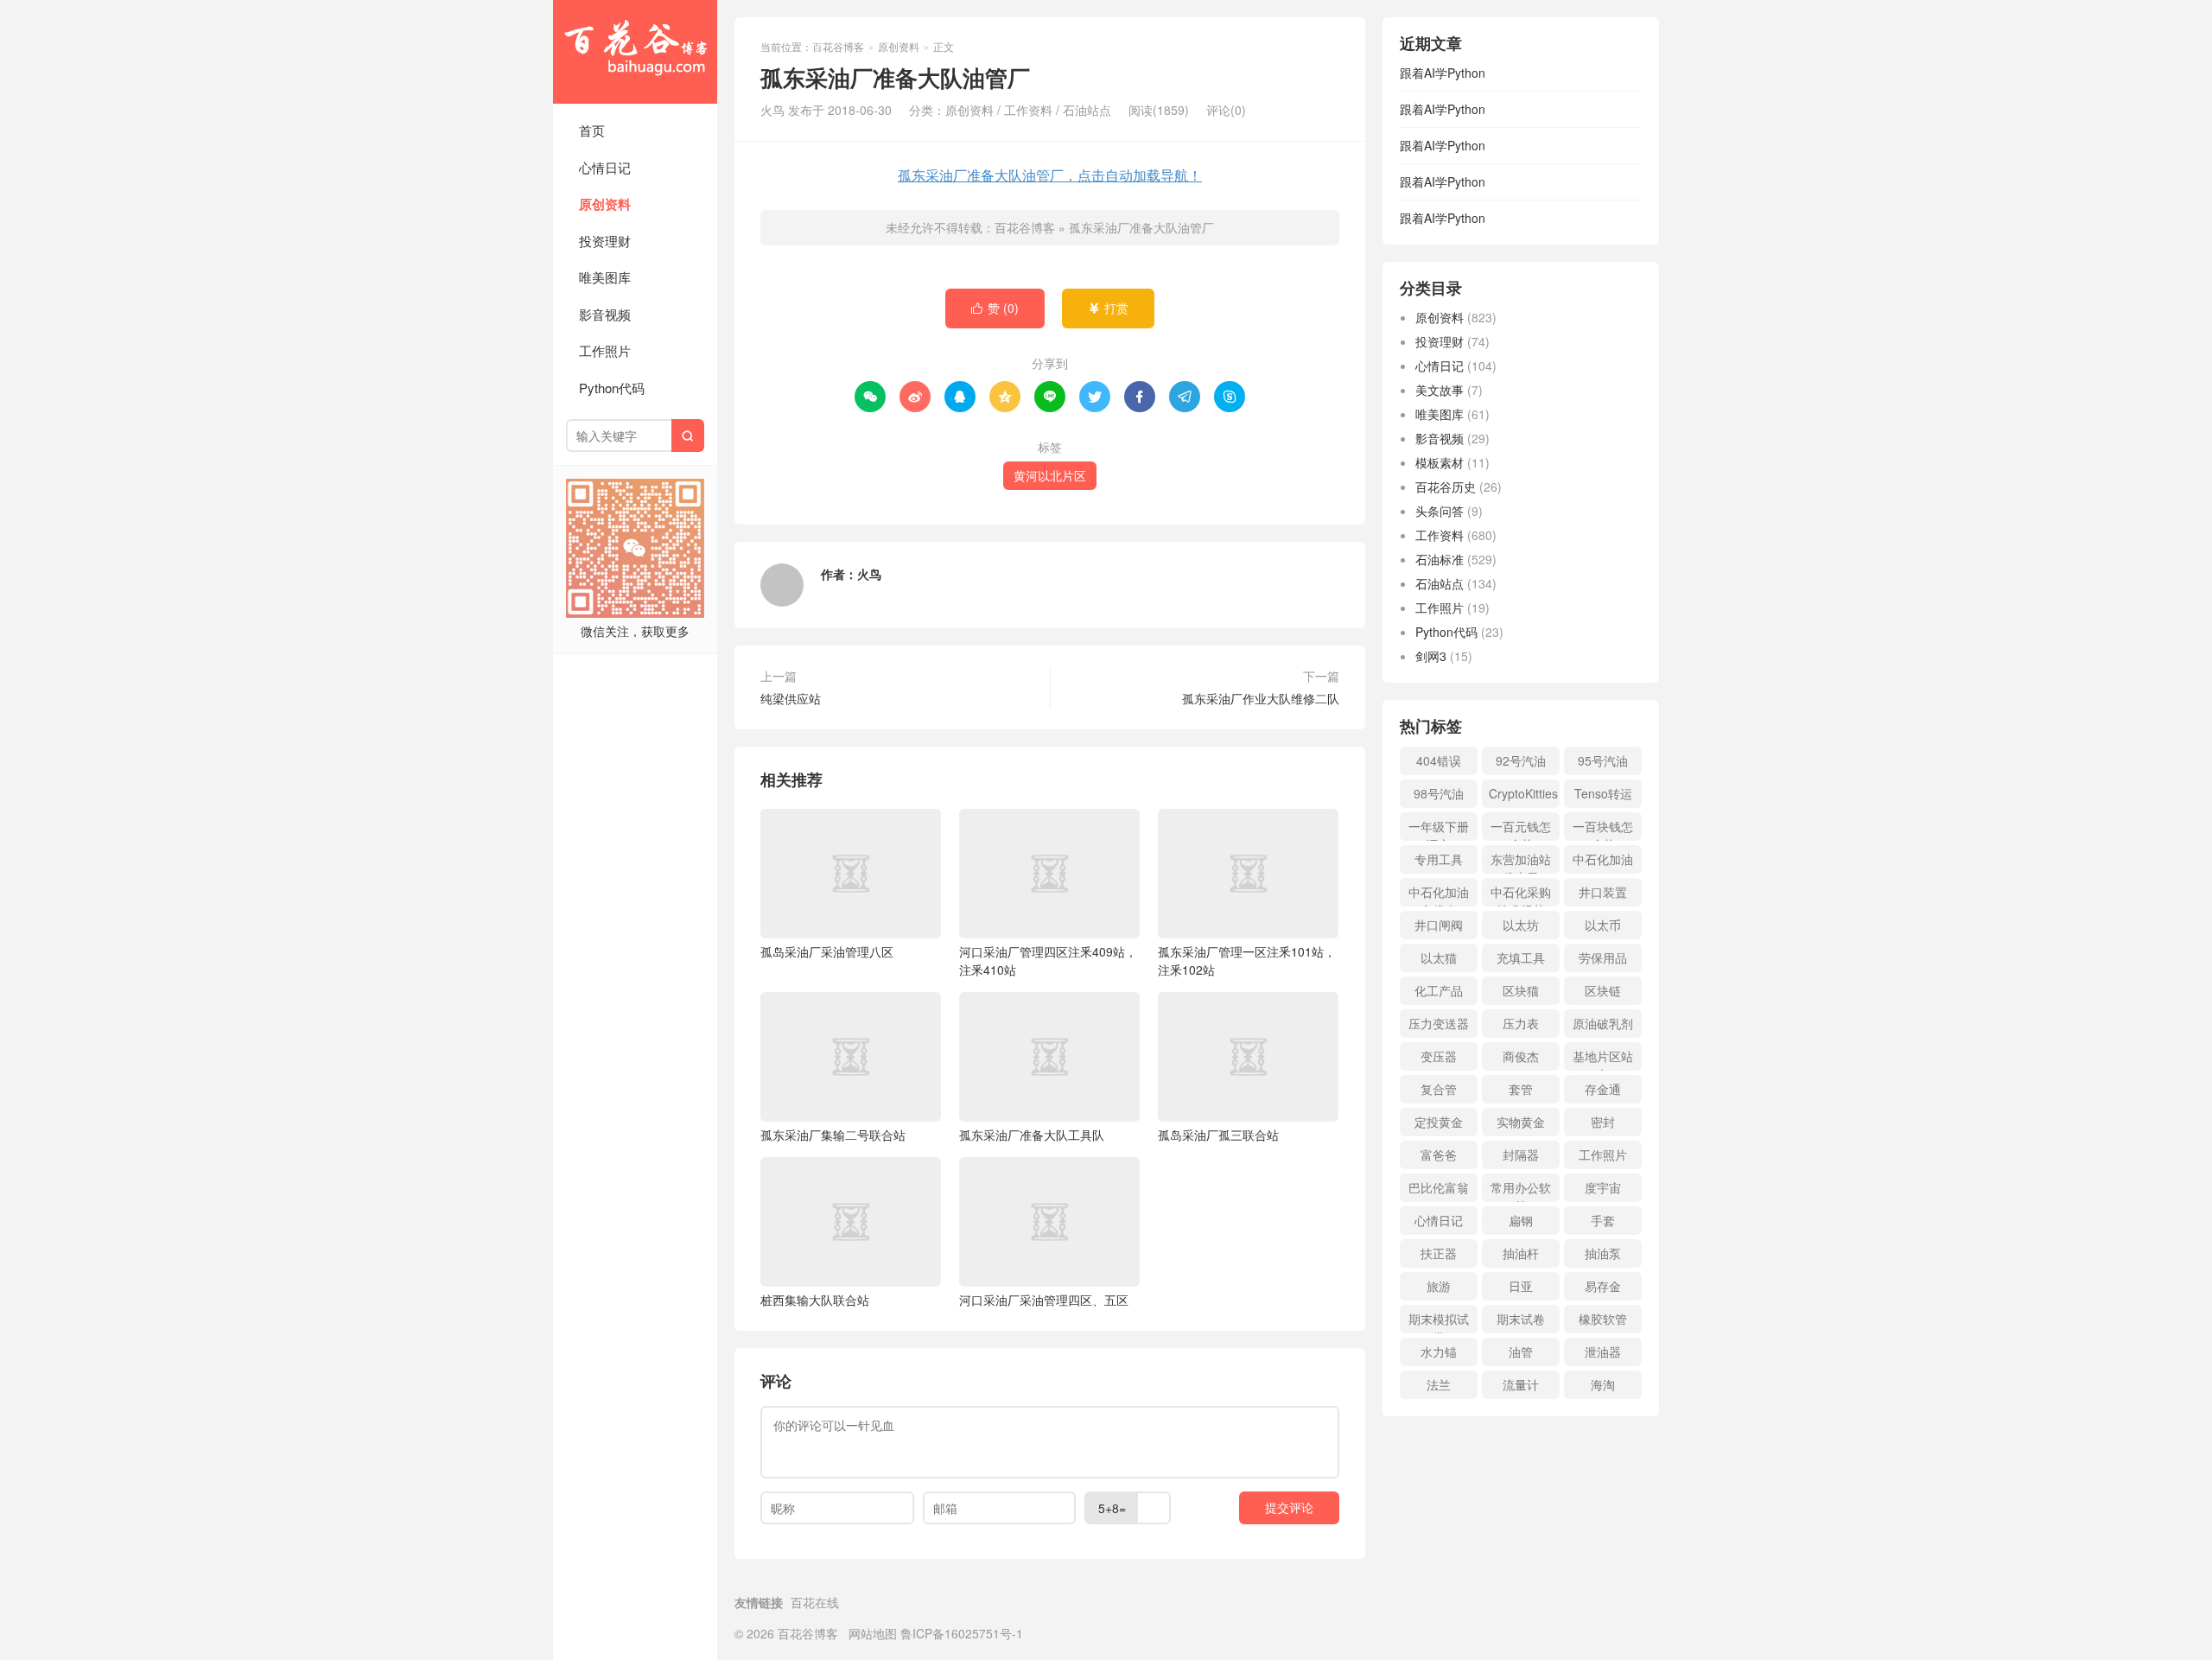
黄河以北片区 (1050, 475)
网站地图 (873, 1633)
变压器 (1439, 1056)
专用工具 (1439, 859)
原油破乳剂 (1603, 1023)
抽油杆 (1521, 1253)
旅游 (1439, 1286)
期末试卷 (1521, 1319)
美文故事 (1440, 390)
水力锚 (1439, 1352)
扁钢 (1521, 1220)
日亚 (1521, 1286)
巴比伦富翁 (1439, 1187)
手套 (1603, 1220)
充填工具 (1521, 957)
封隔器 (1521, 1154)
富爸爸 (1439, 1154)
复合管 (1439, 1089)
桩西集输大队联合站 (815, 1300)
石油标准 (1440, 559)
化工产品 (1439, 990)
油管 (1521, 1352)
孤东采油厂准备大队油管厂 (1141, 227)
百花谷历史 (1446, 487)
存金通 (1603, 1089)
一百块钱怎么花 (1603, 829)
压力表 (1521, 1023)
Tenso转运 (1603, 793)
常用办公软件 (1521, 1190)
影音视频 (605, 314)
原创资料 (605, 204)
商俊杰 (1521, 1056)
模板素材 (1440, 462)
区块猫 (1521, 990)
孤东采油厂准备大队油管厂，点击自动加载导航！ (1050, 175)
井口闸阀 (1439, 925)
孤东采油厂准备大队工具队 (1032, 1135)
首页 (592, 130)
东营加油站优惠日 (1521, 862)
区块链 (1603, 990)
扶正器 (1439, 1253)
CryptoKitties (1523, 793)
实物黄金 (1521, 1122)
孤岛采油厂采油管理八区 (827, 951)
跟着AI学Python (1443, 73)
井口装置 (1603, 892)
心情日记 (605, 167)
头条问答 (1440, 511)
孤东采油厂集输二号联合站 (833, 1135)
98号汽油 (1439, 793)
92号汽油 (1521, 760)
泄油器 (1603, 1352)
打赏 (1108, 308)
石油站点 (1087, 110)
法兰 (1439, 1384)
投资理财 (605, 241)
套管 (1521, 1089)
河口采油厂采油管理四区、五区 (1044, 1300)
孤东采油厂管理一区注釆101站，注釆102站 (1247, 960)
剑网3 (1431, 656)
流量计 (1521, 1384)
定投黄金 (1439, 1122)
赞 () (995, 308)
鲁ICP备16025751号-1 (962, 1633)
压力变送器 (1439, 1023)
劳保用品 (1603, 957)
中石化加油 (1603, 859)
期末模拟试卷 (1439, 1322)
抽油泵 (1603, 1253)
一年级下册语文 (1439, 829)
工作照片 (605, 350)
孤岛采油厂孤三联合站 (1218, 1135)
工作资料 (1028, 110)
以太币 (1603, 925)
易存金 (1603, 1286)
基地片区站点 (1603, 1059)
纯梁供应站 (791, 698)
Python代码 (612, 388)
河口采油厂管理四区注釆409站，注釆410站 (1048, 960)
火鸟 (869, 574)
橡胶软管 (1603, 1319)
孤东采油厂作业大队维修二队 (1261, 698)
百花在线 (815, 1602)
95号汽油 (1603, 760)
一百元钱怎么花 (1521, 829)
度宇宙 (1603, 1187)
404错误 (1439, 760)
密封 (1603, 1122)
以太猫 (1439, 957)
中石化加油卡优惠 (1439, 895)
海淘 (1603, 1384)
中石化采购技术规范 (1521, 895)
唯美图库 (605, 277)
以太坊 (1521, 925)
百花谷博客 (635, 52)
